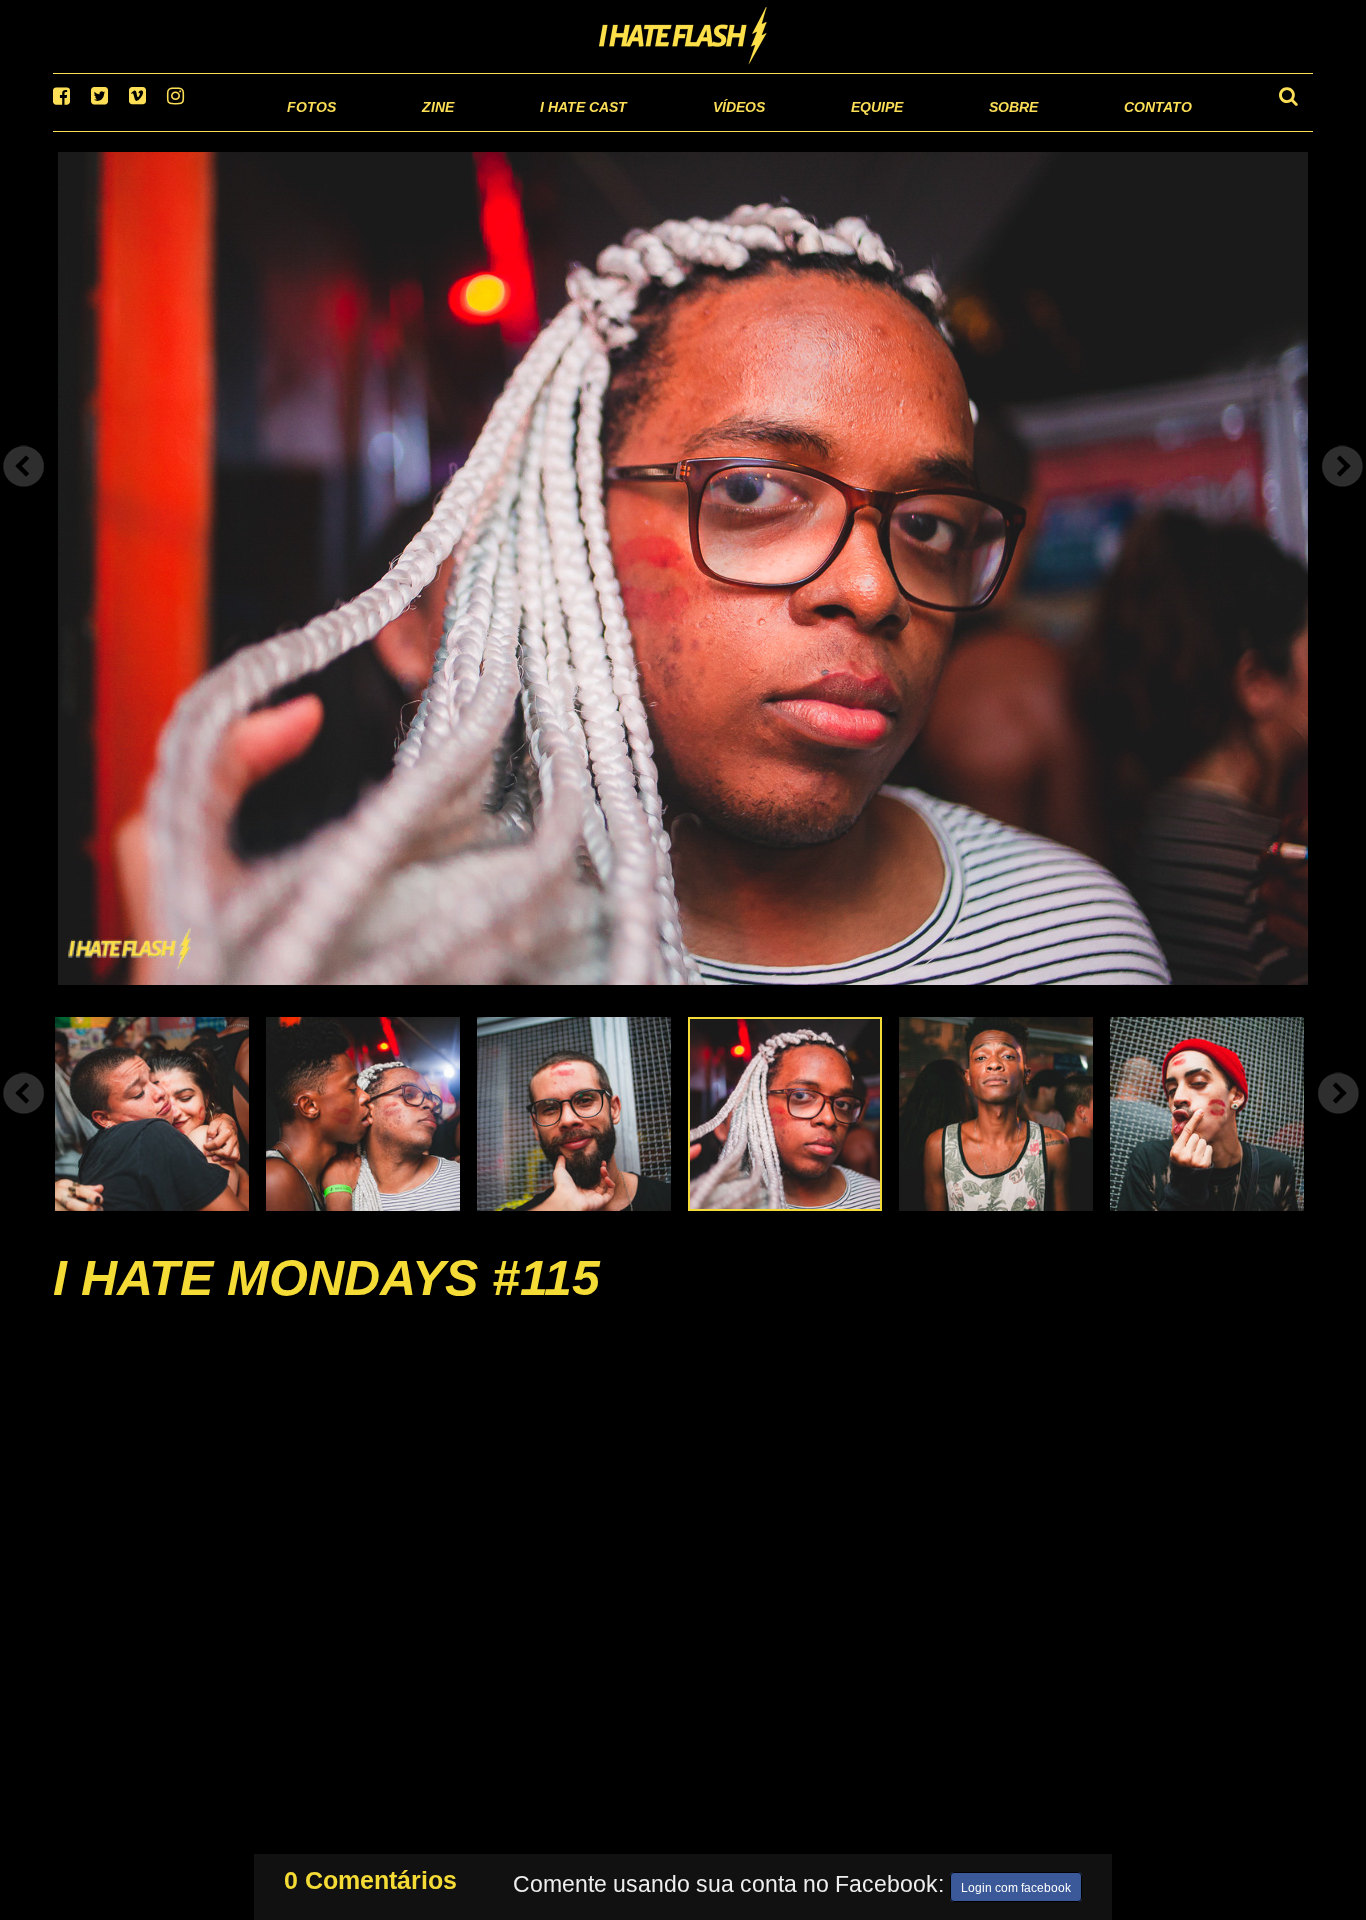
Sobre (973, 129)
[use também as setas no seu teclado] (24, 492)
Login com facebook (1016, 1884)
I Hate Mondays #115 (326, 1303)
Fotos (173, 129)
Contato (1139, 129)
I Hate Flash (683, 37)
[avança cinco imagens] (24, 1118)
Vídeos (662, 129)
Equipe (819, 129)
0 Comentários (370, 1876)
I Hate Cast (476, 129)
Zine (308, 129)
